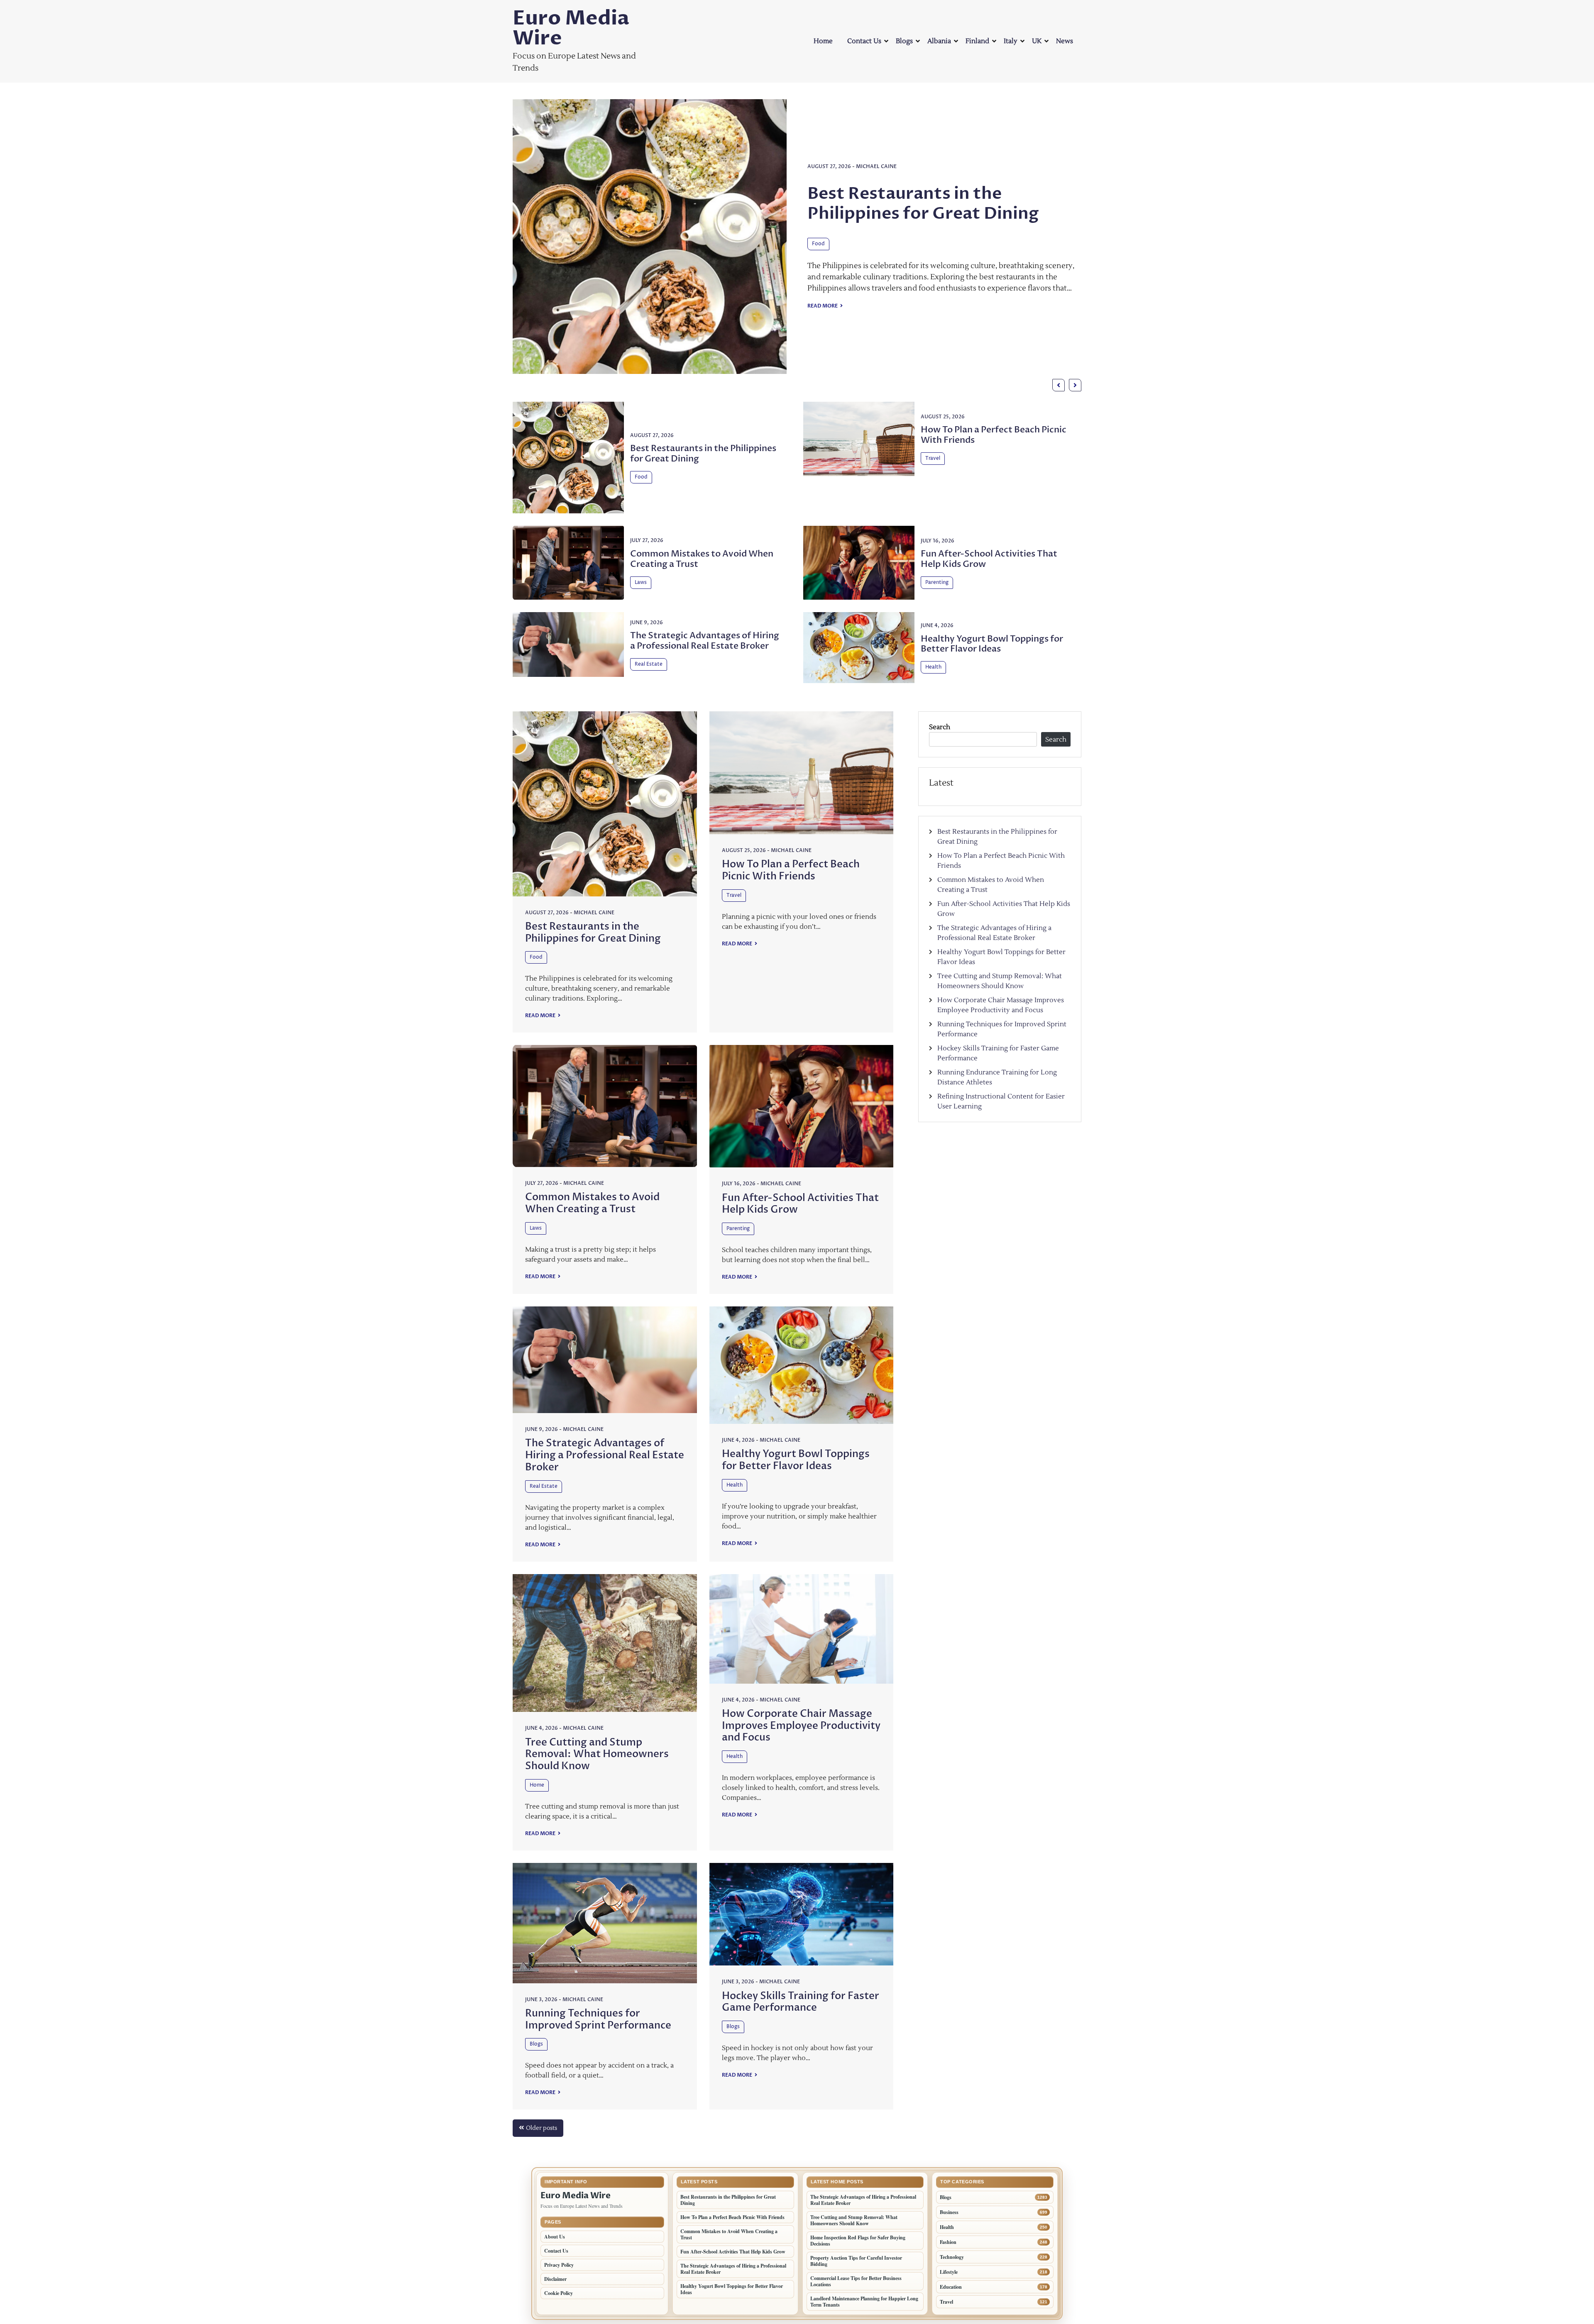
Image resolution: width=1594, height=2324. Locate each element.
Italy (1011, 41)
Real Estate (649, 664)
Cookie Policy (559, 2293)
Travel (819, 203)
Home (823, 41)
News (1065, 41)
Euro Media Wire (571, 28)
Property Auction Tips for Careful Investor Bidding (856, 2261)
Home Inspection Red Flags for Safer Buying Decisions (858, 2241)
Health (933, 667)
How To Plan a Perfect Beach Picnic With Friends (923, 163)
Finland (977, 41)
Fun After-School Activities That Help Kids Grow (989, 559)
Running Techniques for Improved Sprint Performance (598, 2019)
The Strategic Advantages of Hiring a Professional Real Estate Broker (705, 641)
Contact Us (864, 41)
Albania (939, 41)
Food (641, 477)
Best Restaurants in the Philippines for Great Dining (703, 454)
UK (1037, 41)
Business (949, 2212)
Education (951, 2287)
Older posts (542, 2128)
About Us (555, 2237)
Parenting (937, 582)
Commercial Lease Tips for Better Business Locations (856, 2281)
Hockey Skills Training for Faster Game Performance (801, 2002)
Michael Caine (877, 126)
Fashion (948, 2242)
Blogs (904, 41)
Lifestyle (949, 2272)
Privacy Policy (559, 2265)
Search (940, 727)
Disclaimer (555, 2279)
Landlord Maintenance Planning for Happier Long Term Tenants (864, 2302)
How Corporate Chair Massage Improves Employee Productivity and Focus (801, 1726)
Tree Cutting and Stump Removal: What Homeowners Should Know (597, 1754)
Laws (641, 582)
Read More (823, 254)
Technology (952, 2257)
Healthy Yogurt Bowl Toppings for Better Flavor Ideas (992, 644)
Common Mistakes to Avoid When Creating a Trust (702, 559)
